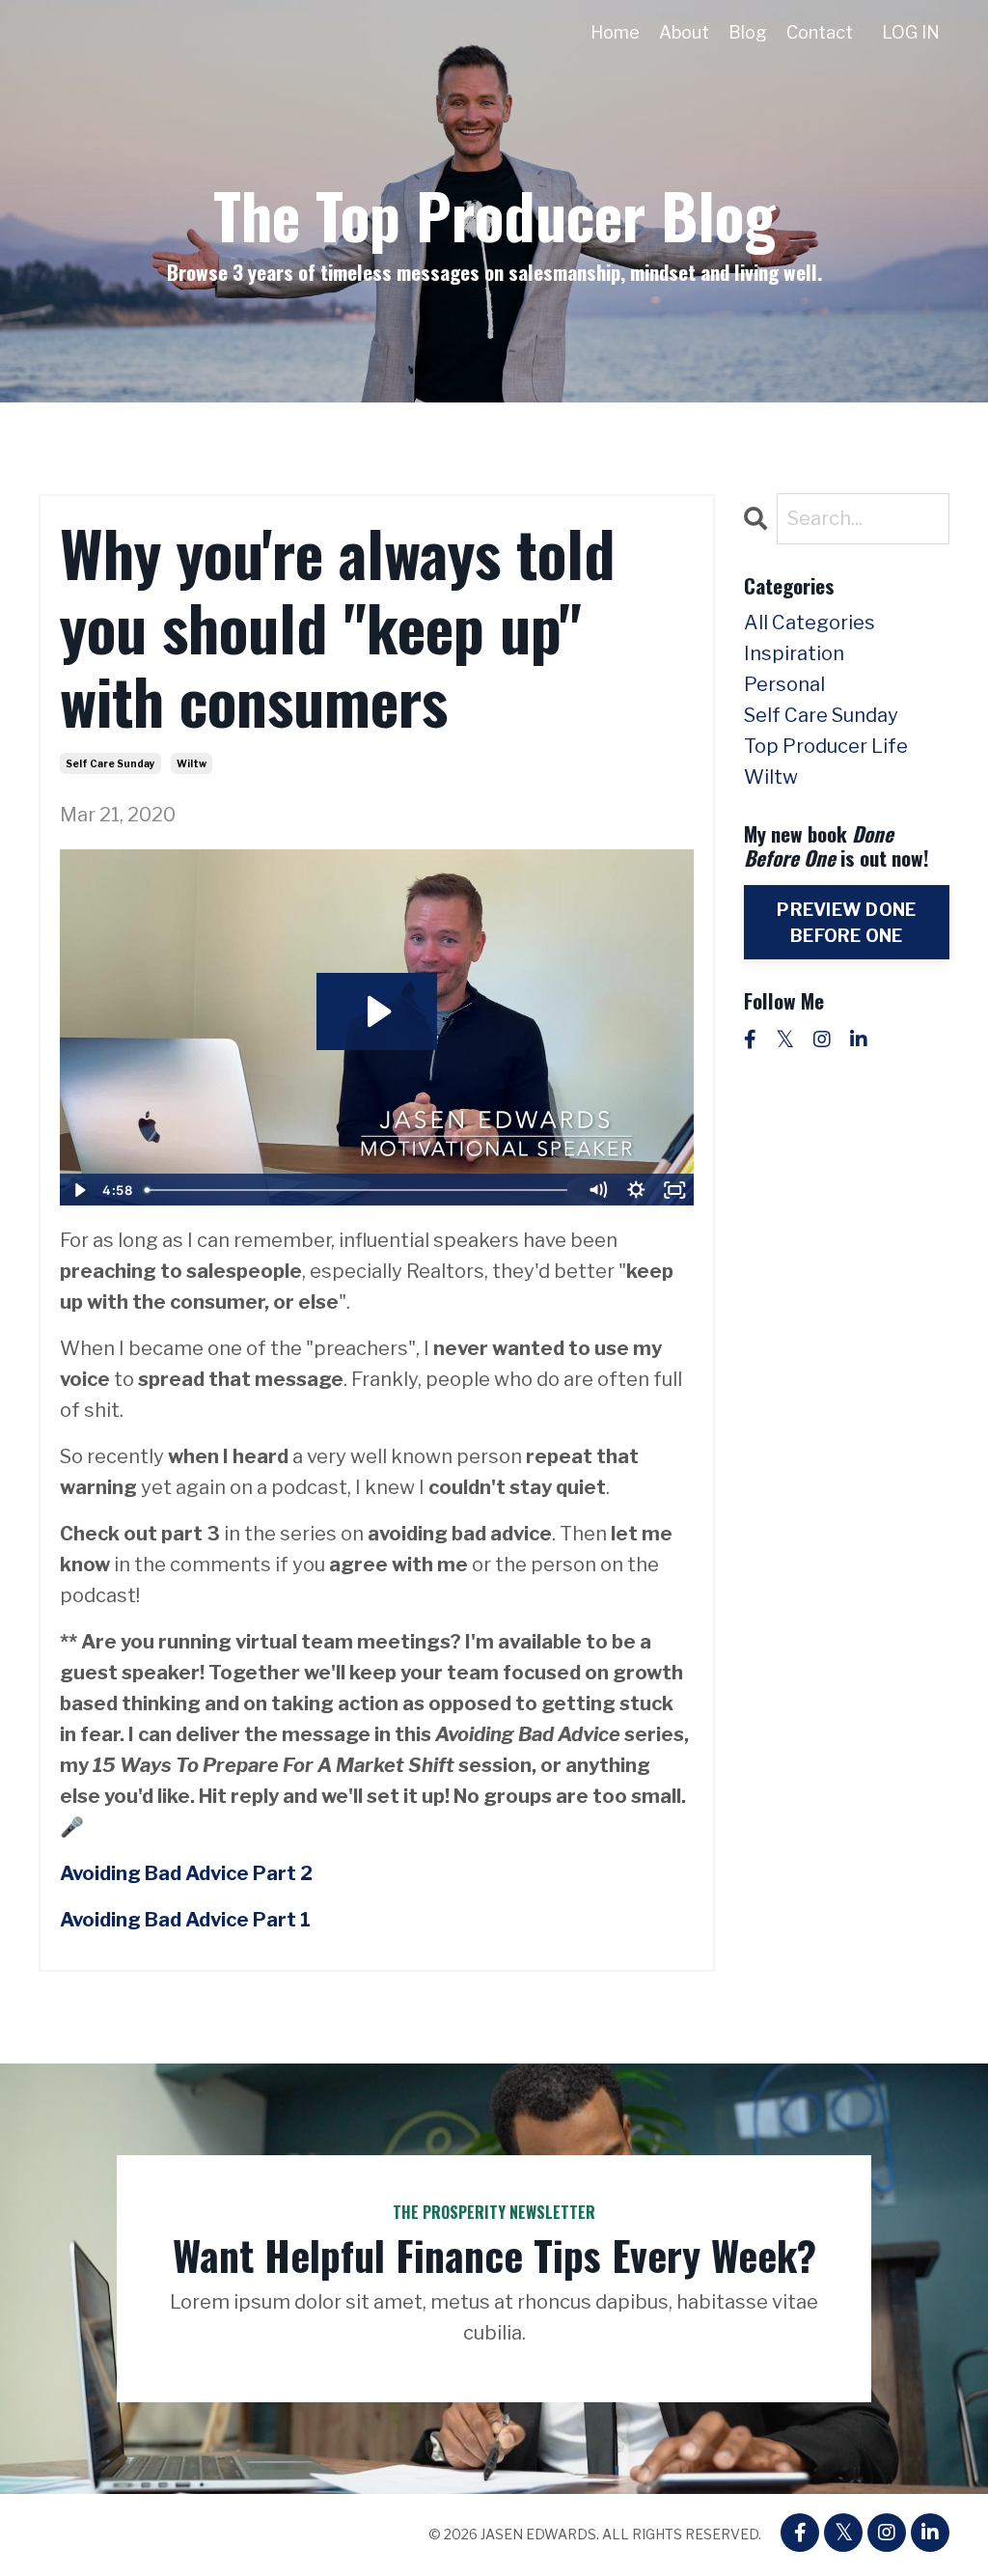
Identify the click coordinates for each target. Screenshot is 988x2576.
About (684, 32)
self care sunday (110, 763)
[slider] (358, 1190)
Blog (748, 32)
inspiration (794, 653)
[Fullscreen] (675, 1190)
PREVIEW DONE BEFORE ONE (846, 923)
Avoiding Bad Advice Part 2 (186, 1873)
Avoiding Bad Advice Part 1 (185, 1920)
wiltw (192, 763)
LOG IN (911, 32)
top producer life (826, 746)
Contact (820, 32)
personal (784, 684)
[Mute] (598, 1190)
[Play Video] (78, 1190)
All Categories (810, 623)
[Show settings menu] (637, 1190)
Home (615, 32)
